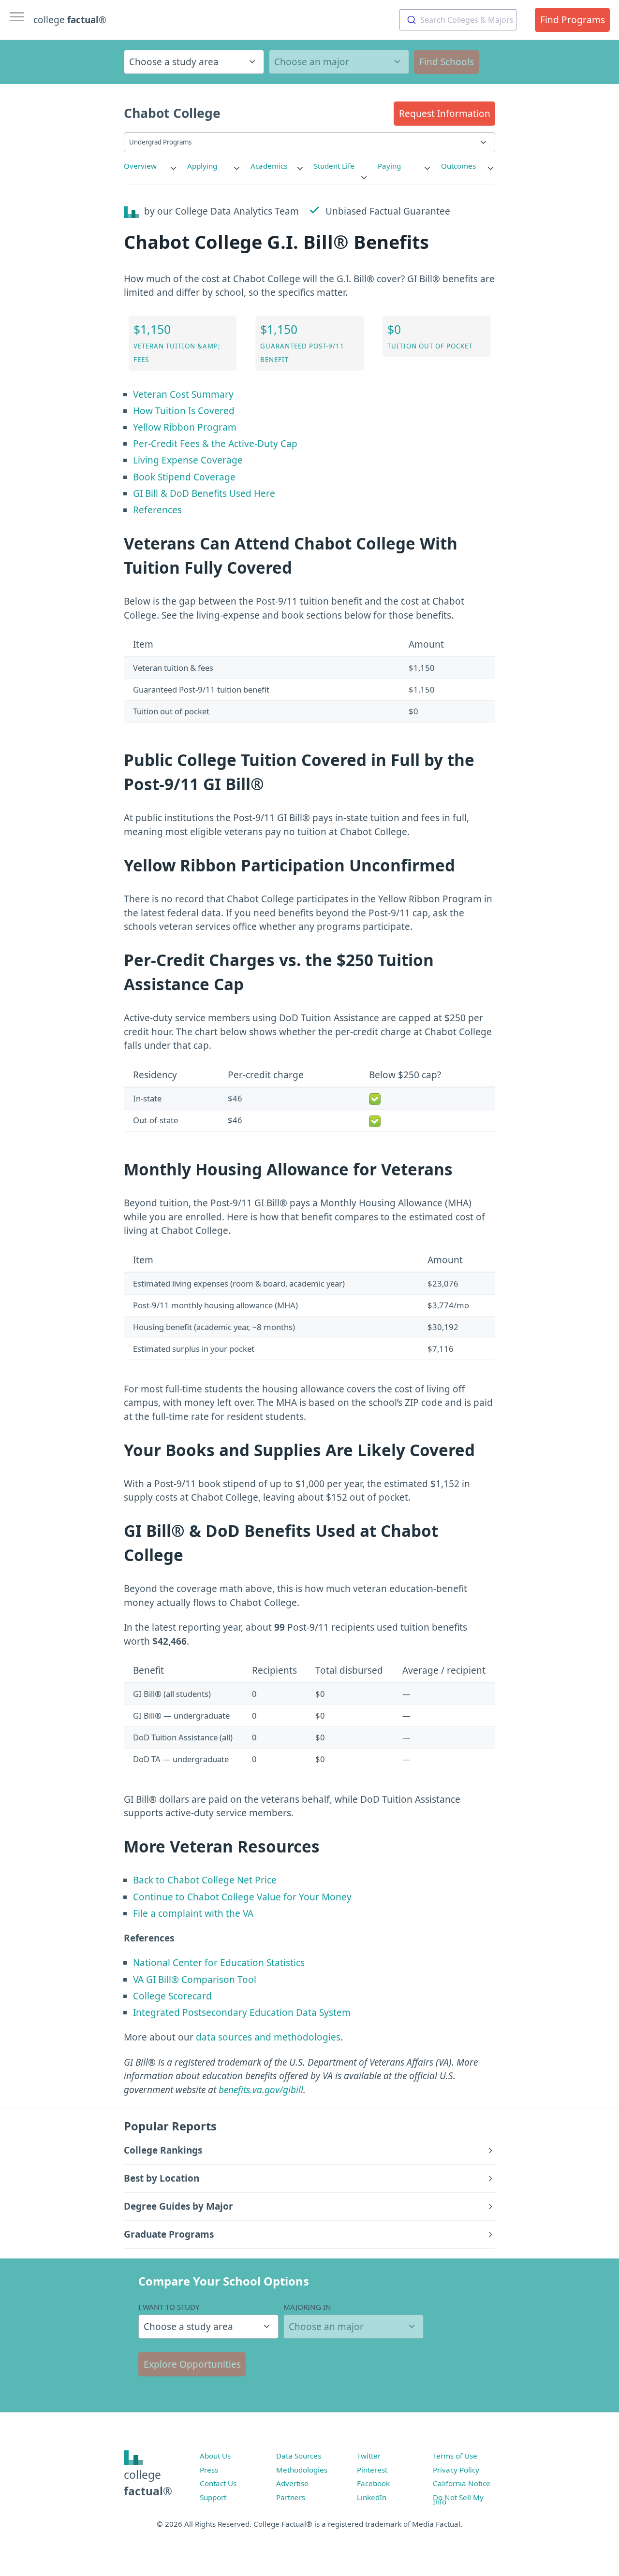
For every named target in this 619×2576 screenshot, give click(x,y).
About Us (215, 2456)
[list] (151, 166)
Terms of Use (455, 2456)
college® (148, 2483)
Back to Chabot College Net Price (205, 1880)
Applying (202, 166)
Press (209, 2470)
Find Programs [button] (573, 20)
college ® (70, 20)
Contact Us (218, 2483)
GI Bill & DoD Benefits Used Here (204, 493)
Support (213, 2497)
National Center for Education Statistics (219, 1963)
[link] (151, 166)
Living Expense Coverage (188, 460)
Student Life (334, 166)
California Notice (462, 2483)
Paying (389, 166)
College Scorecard (172, 1996)
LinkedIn (372, 2497)
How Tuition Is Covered (184, 411)
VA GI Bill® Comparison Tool (195, 1980)
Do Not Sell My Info (458, 2500)
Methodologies (302, 2470)
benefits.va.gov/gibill (261, 2090)
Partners (291, 2497)
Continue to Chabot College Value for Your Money (242, 1897)
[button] (444, 114)
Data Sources (299, 2456)
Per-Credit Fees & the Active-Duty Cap (215, 444)
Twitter (369, 2456)
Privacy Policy (456, 2470)
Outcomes (458, 166)
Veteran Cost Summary (183, 394)
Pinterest (372, 2470)
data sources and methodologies (268, 2037)
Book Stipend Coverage (184, 477)
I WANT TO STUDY (169, 2307)
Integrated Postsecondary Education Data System (242, 2012)
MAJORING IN (307, 2307)
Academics (269, 166)
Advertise (292, 2483)
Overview (140, 166)
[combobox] (458, 20)
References (157, 510)
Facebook (373, 2483)
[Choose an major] (339, 62)
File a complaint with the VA (193, 1913)
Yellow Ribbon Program (185, 427)
